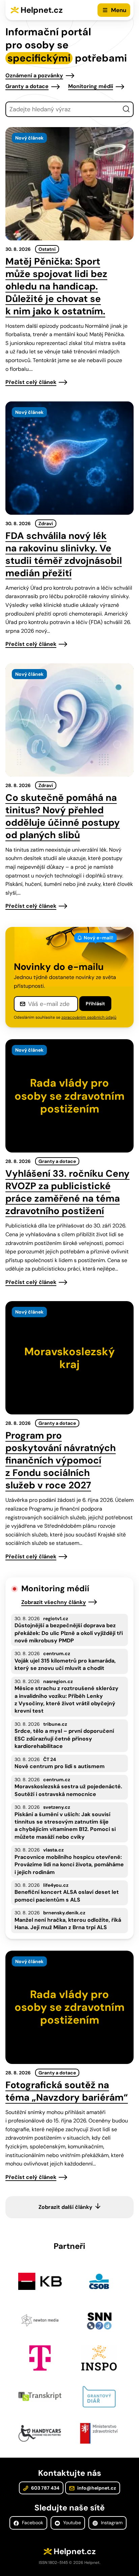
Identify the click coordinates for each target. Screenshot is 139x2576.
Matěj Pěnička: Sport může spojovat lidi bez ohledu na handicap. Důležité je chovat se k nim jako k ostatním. (56, 286)
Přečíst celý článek (31, 382)
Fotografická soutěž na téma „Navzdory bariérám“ (67, 2091)
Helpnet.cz (42, 10)
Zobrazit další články (65, 2207)
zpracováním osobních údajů (89, 1017)
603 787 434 (45, 2488)
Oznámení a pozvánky (34, 75)
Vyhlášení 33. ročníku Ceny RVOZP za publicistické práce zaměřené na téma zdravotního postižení (67, 1192)
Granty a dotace (27, 86)
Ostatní (47, 249)
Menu (119, 10)
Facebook (32, 2523)
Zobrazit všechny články (54, 1602)
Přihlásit (95, 1004)
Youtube (71, 2523)
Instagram (111, 2523)
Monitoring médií (91, 86)
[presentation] (69, 184)
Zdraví (46, 523)
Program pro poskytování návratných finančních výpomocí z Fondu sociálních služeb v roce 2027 (61, 1460)
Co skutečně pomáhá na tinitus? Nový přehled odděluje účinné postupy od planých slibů (63, 816)
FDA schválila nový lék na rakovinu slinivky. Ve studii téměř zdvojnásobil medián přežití (64, 554)
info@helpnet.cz (96, 2488)
